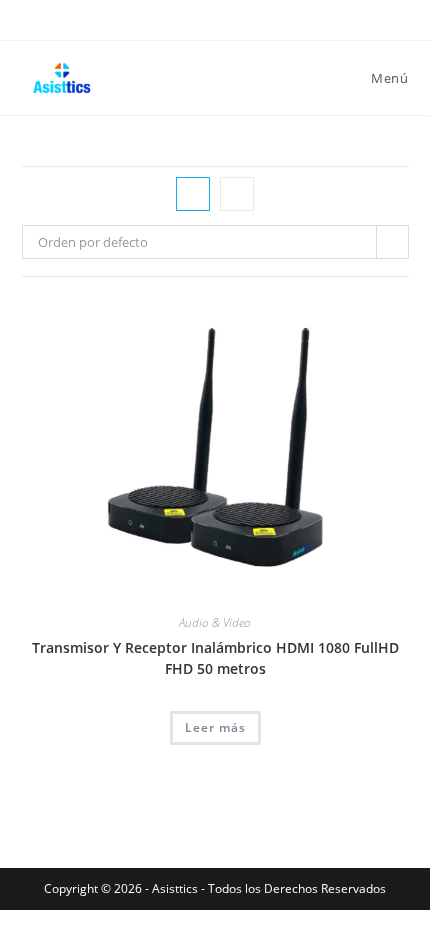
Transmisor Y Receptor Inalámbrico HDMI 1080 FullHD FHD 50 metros (215, 658)
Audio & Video (215, 622)
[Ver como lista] (237, 194)
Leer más (215, 727)
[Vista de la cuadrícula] (193, 194)
